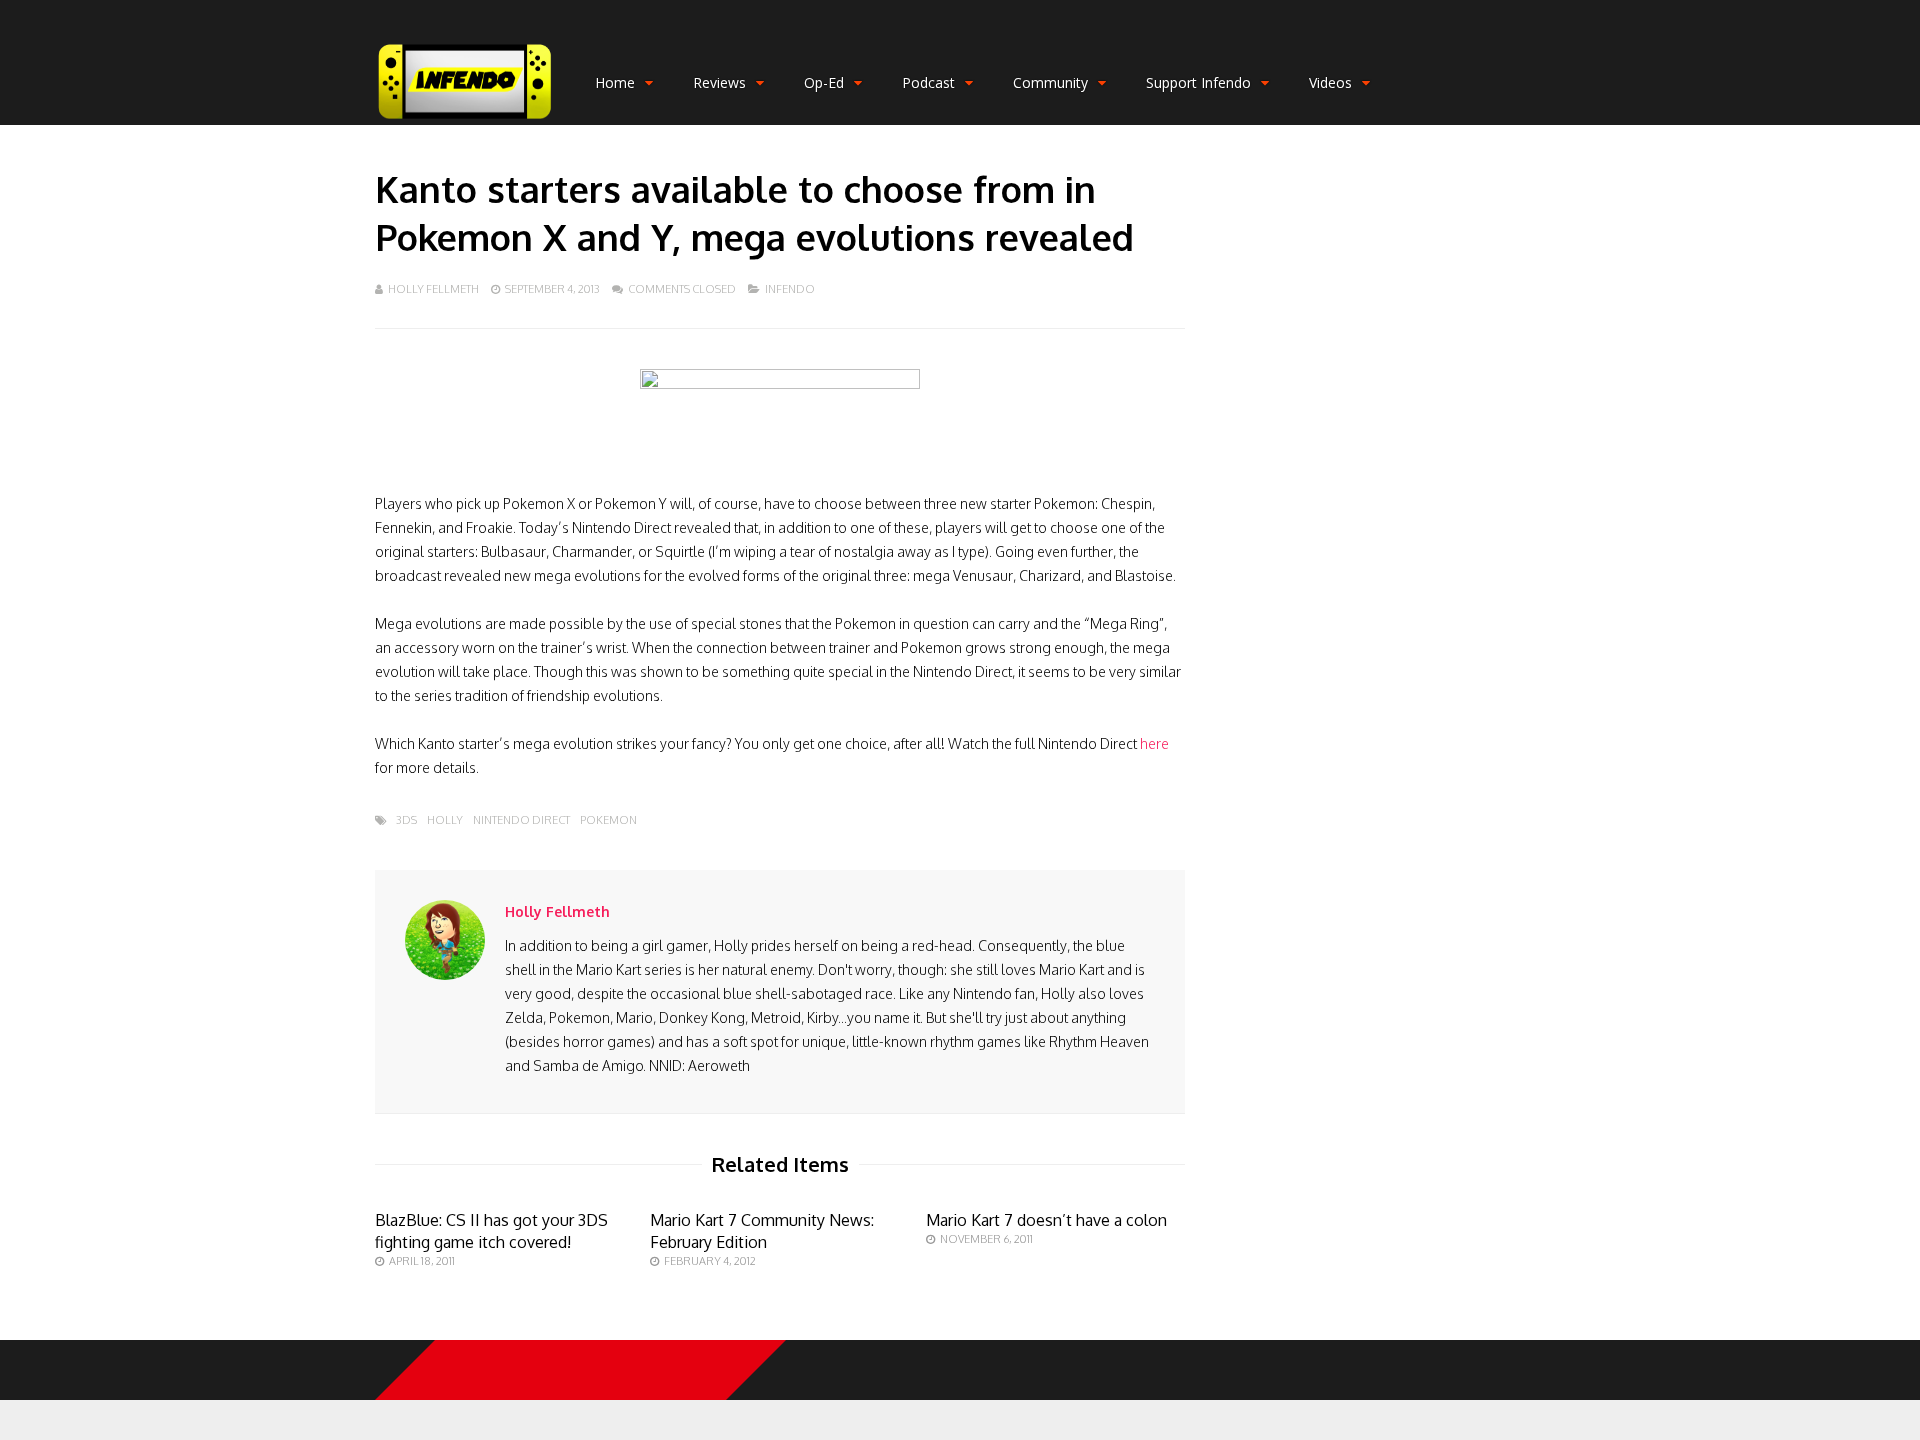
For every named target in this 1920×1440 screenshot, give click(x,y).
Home (615, 82)
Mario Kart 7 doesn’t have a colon (1046, 1220)
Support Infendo (1198, 82)
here (1154, 743)
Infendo (790, 289)
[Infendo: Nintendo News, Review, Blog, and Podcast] (465, 120)
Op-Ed (824, 82)
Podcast (928, 82)
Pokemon (608, 820)
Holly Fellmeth (433, 289)
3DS (406, 820)
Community (1050, 82)
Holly (445, 820)
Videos (1330, 82)
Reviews (719, 82)
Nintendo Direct (521, 820)
